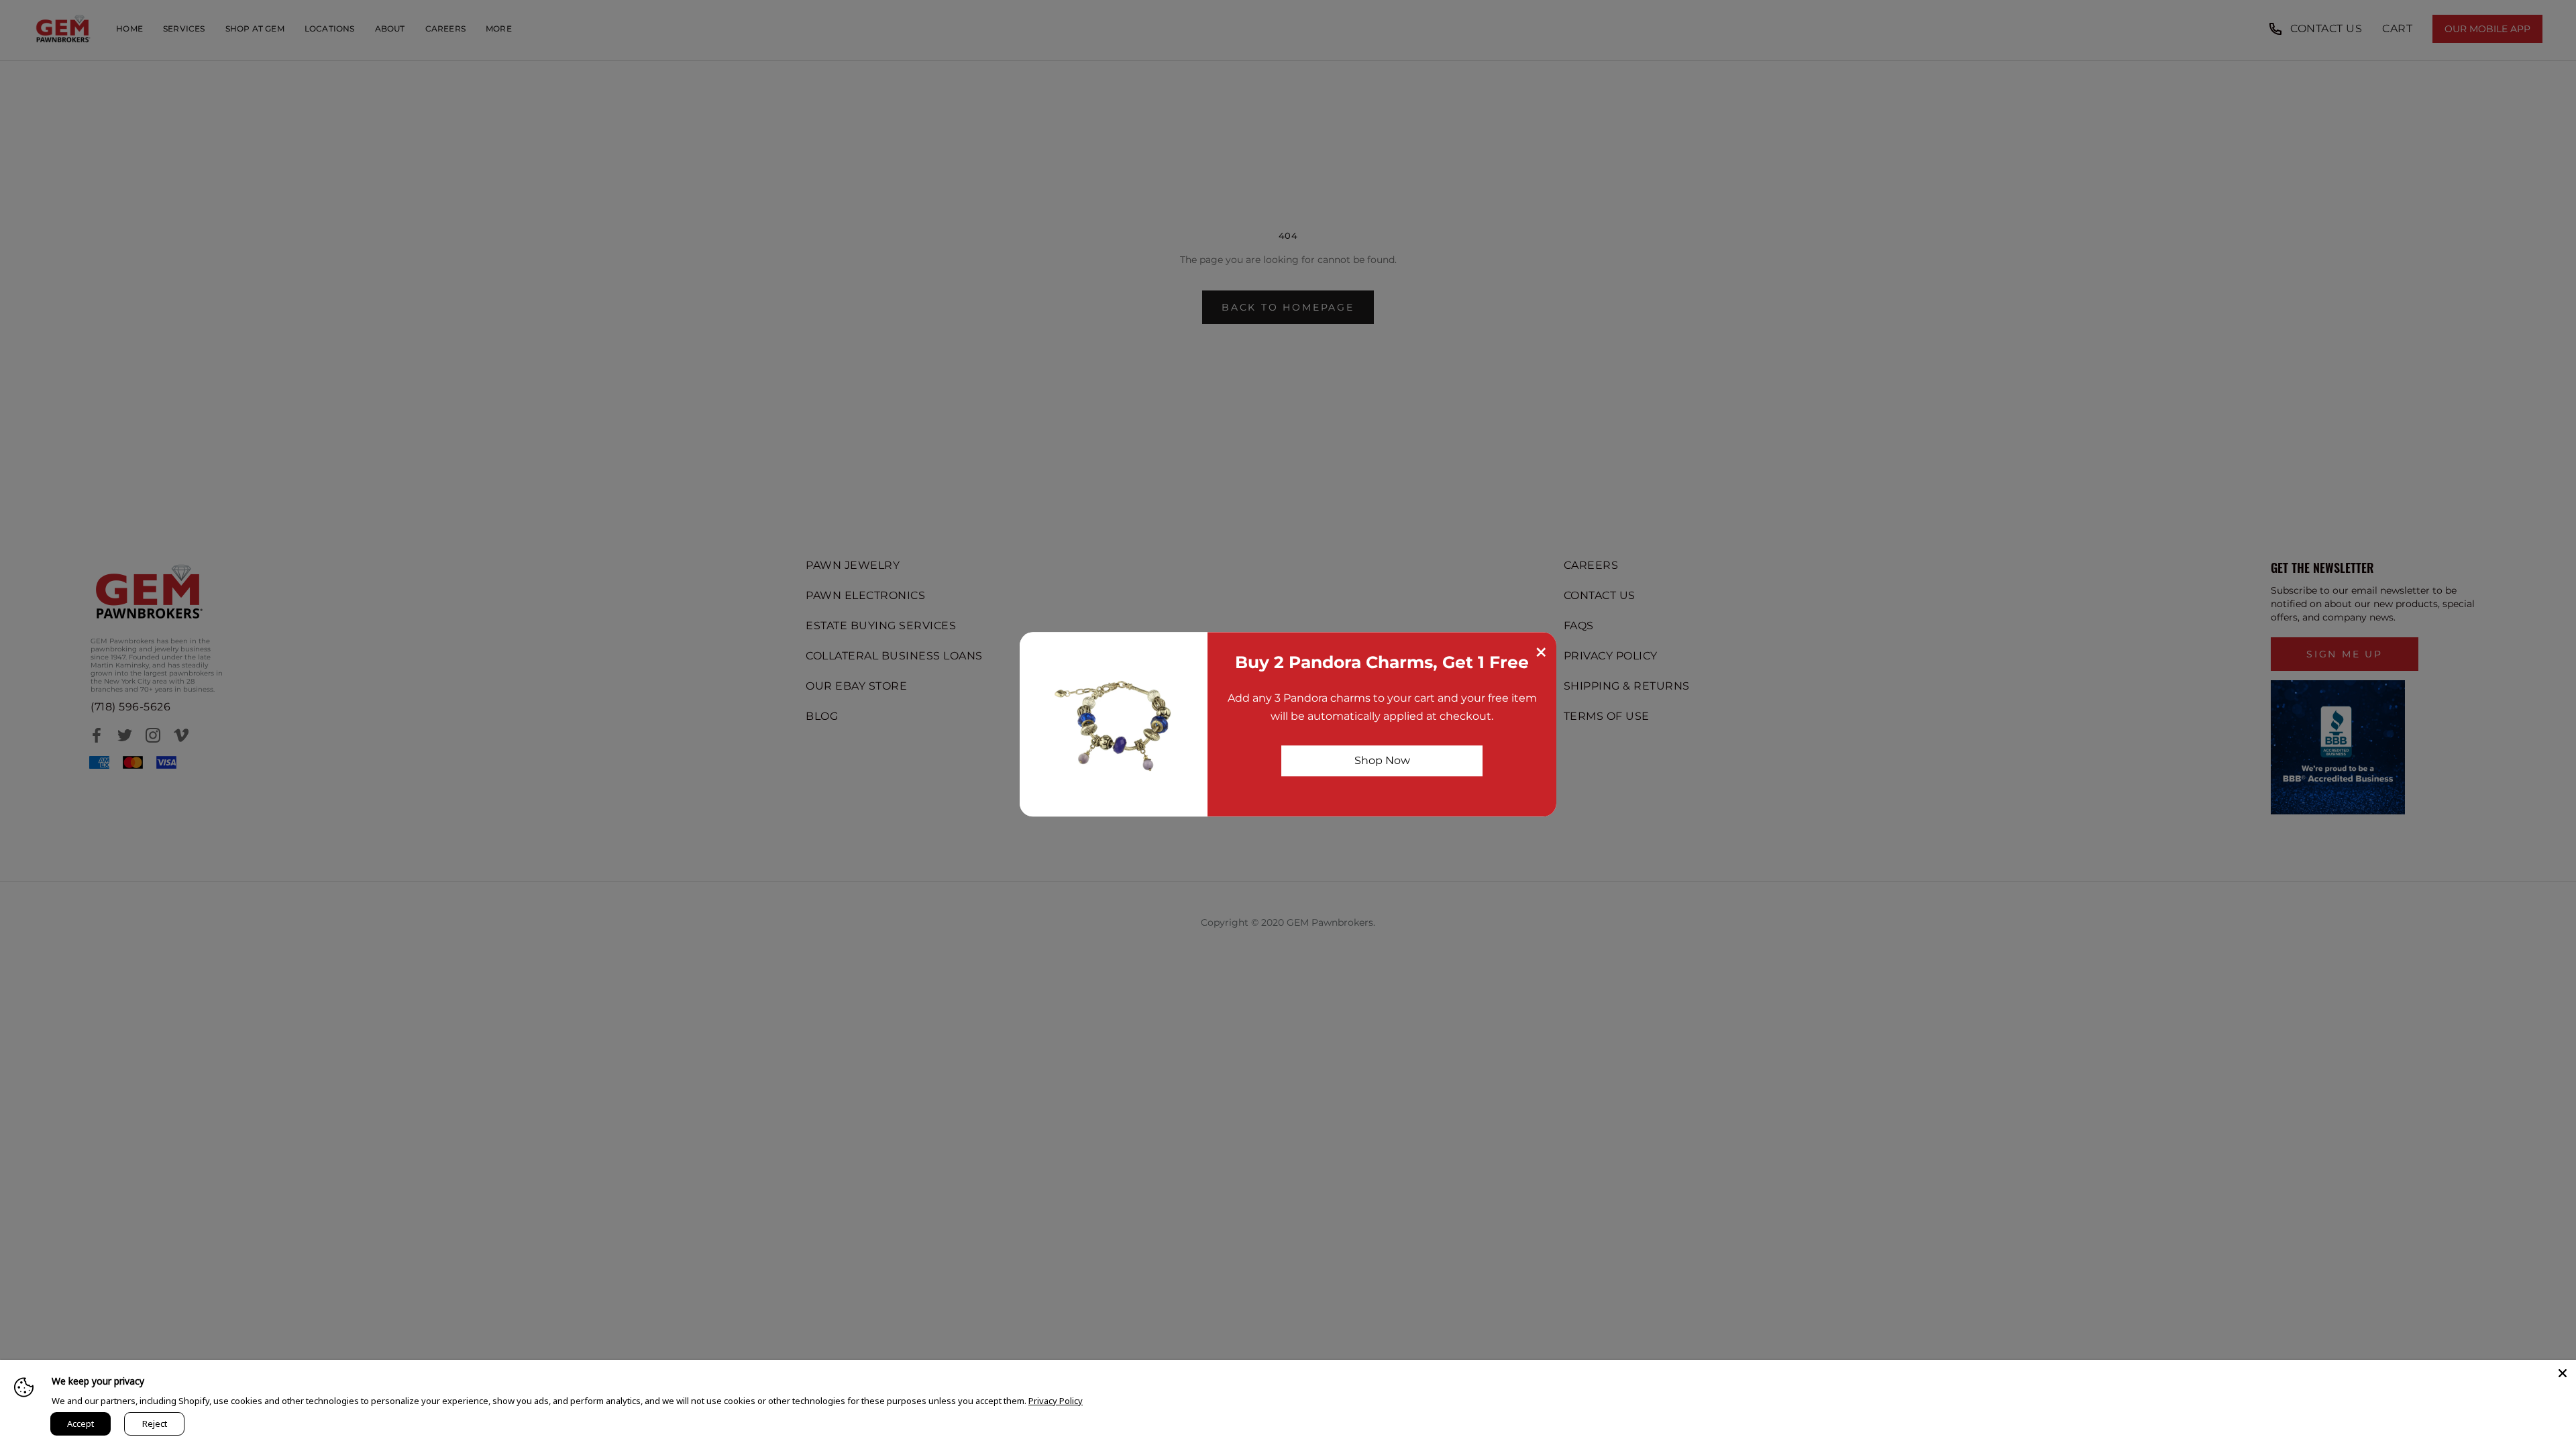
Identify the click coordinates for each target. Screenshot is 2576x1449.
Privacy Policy (1056, 1401)
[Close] (2563, 1373)
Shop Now (1382, 760)
